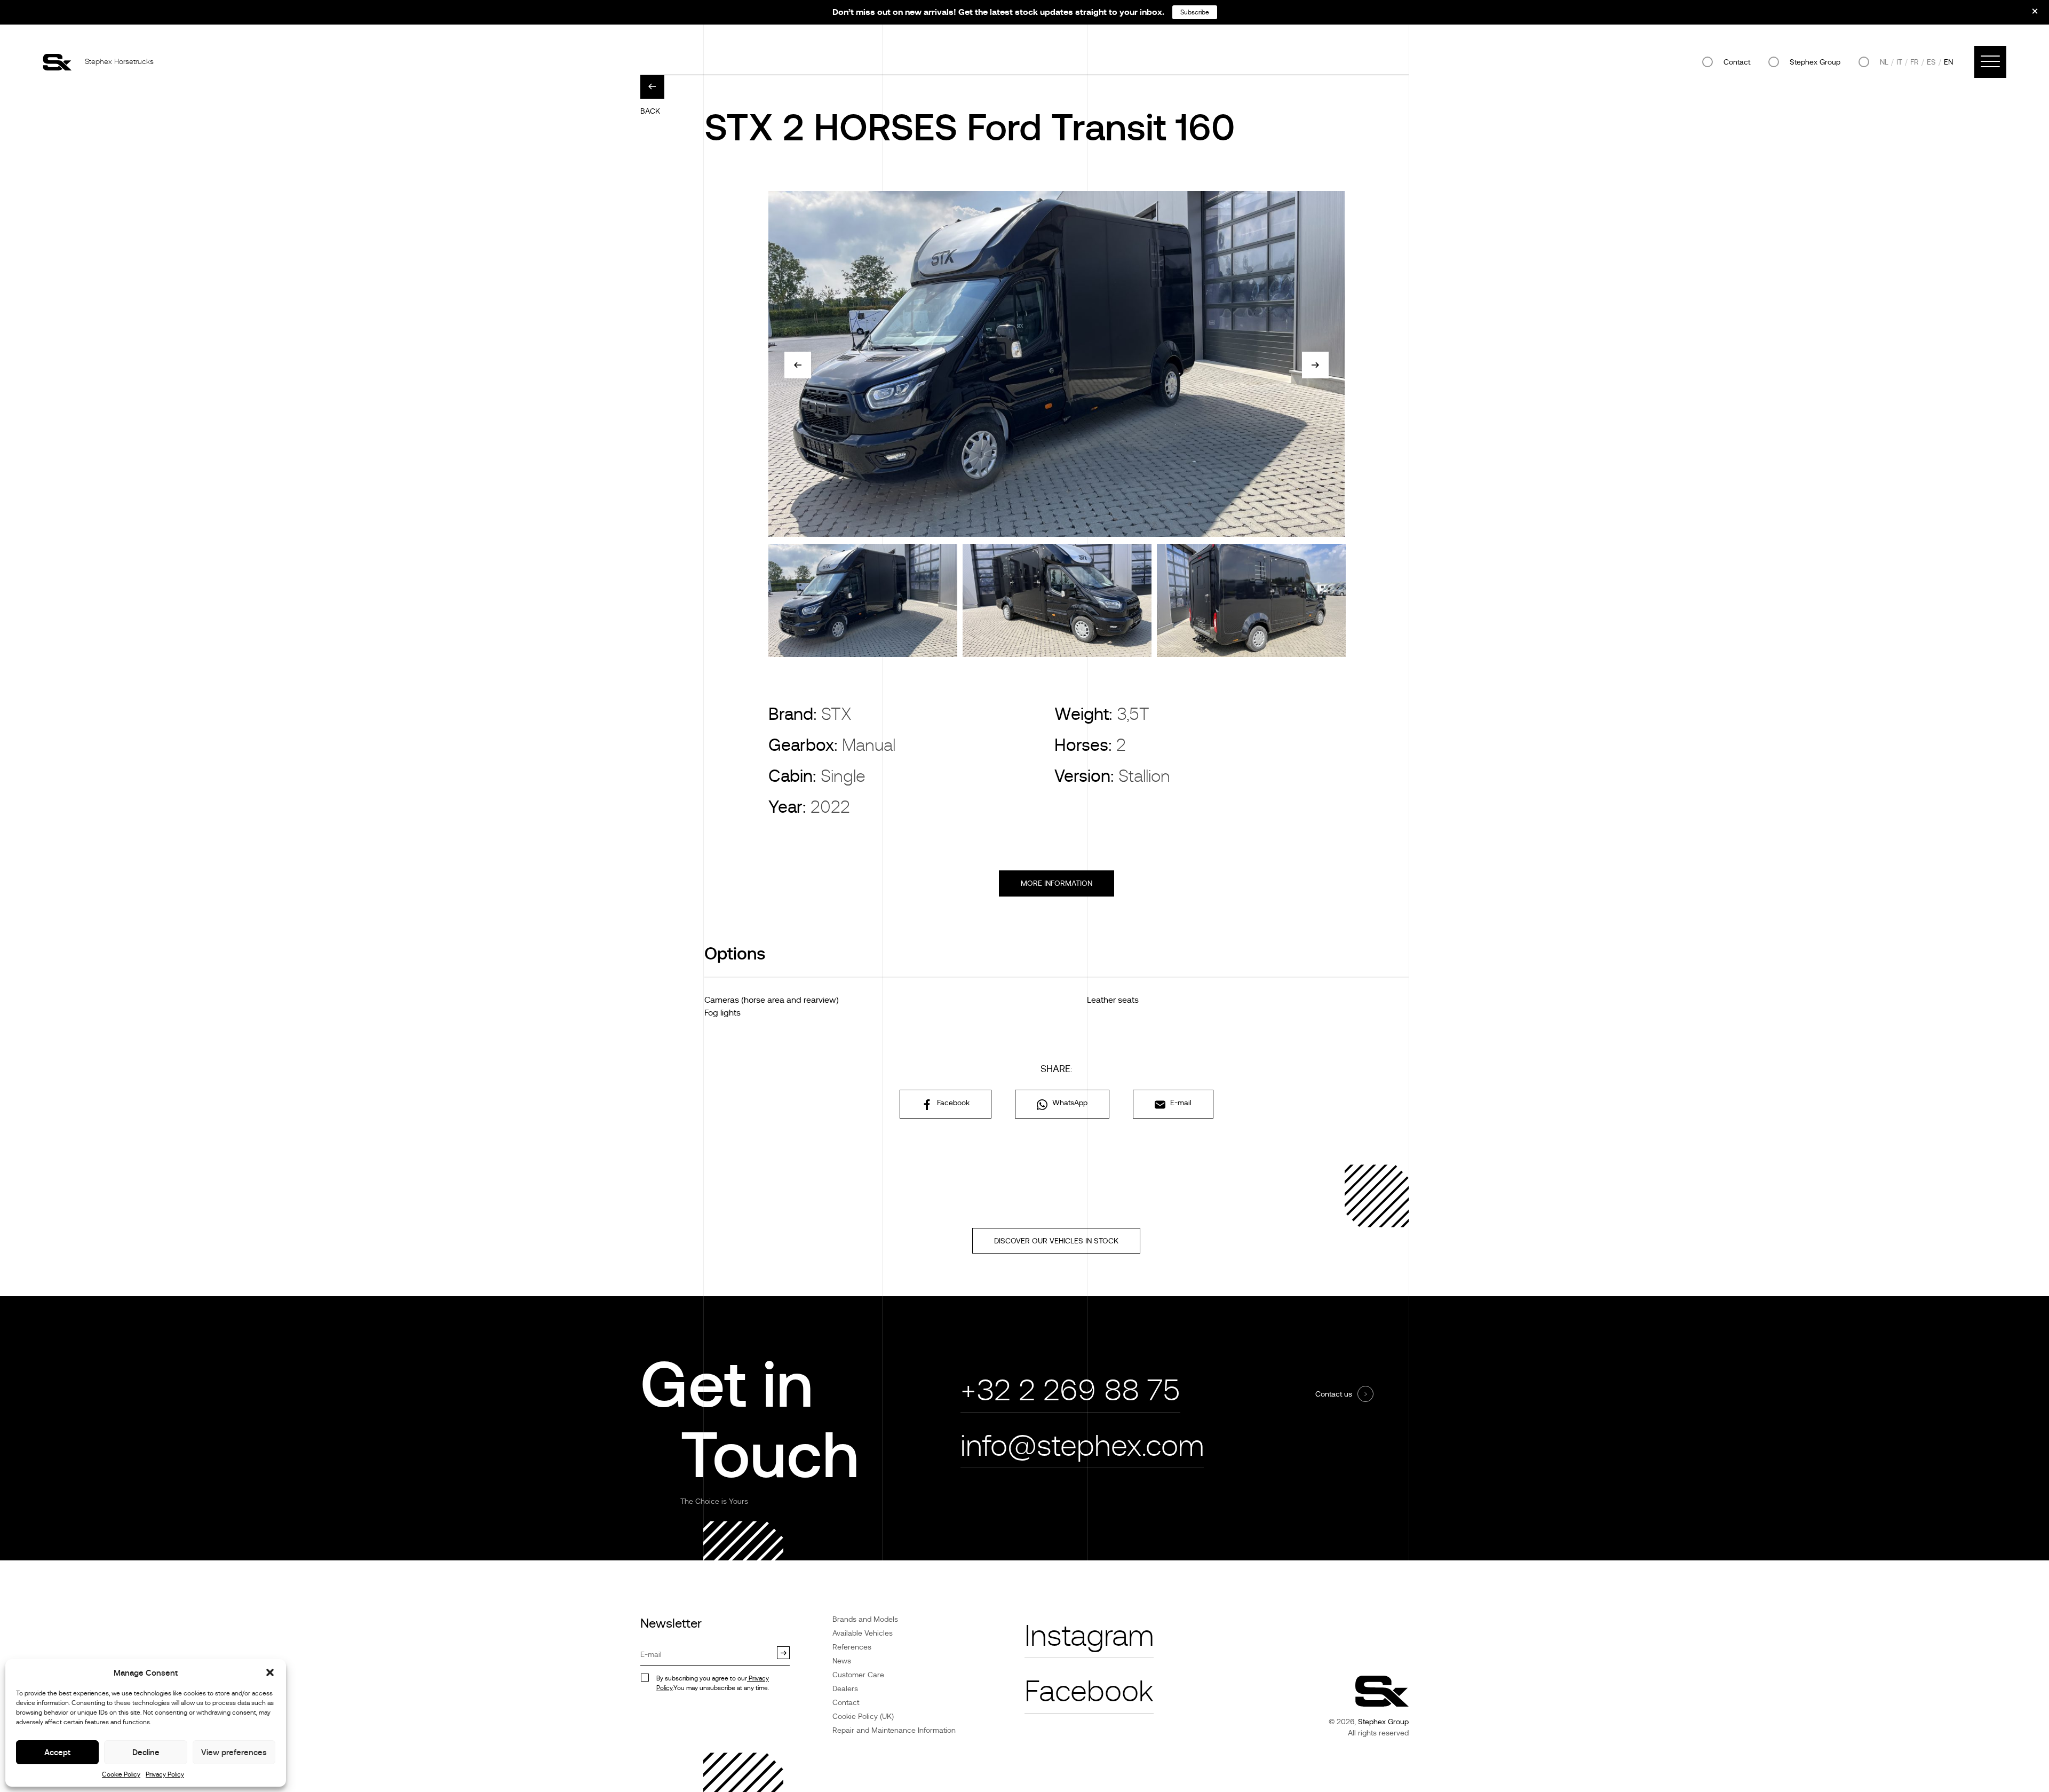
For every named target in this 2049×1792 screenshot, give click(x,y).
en (1948, 62)
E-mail (1180, 1103)
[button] (270, 1672)
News (842, 1661)
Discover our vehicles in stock (1056, 1241)
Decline (146, 1752)
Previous (798, 365)
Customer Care (858, 1675)
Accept (57, 1752)
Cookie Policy (121, 1774)
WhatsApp (1069, 1103)
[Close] (2028, 15)
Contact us (1334, 1394)
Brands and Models (865, 1619)
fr (1915, 62)
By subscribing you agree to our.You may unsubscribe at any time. (713, 1683)
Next (1315, 365)
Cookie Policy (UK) (863, 1716)
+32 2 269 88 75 (1070, 1390)
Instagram (1089, 1636)
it (1899, 62)
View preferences (234, 1752)
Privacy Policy (165, 1774)
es (1931, 62)
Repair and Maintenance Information (894, 1730)
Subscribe (1195, 12)
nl (1884, 62)
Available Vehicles (863, 1633)
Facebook (952, 1103)
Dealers (845, 1688)
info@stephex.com (1082, 1446)
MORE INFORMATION (1057, 883)
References (852, 1647)
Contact (1737, 62)
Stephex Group (1815, 62)
